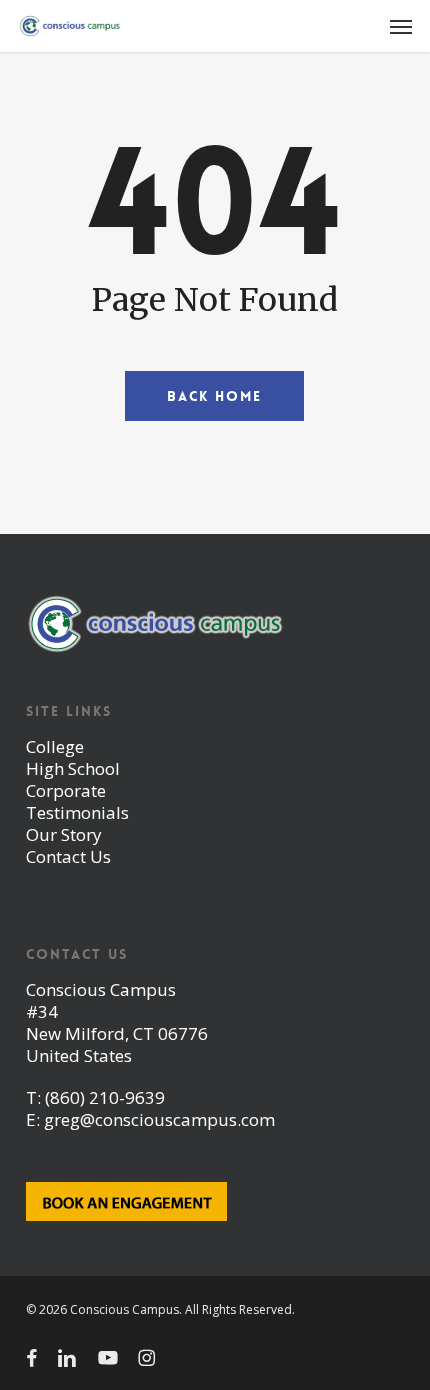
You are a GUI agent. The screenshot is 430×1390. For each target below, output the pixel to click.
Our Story (64, 834)
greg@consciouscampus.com (159, 1119)
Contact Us (68, 856)
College (55, 746)
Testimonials (77, 812)
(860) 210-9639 (105, 1097)
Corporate (66, 790)
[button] (401, 26)
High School (73, 768)
